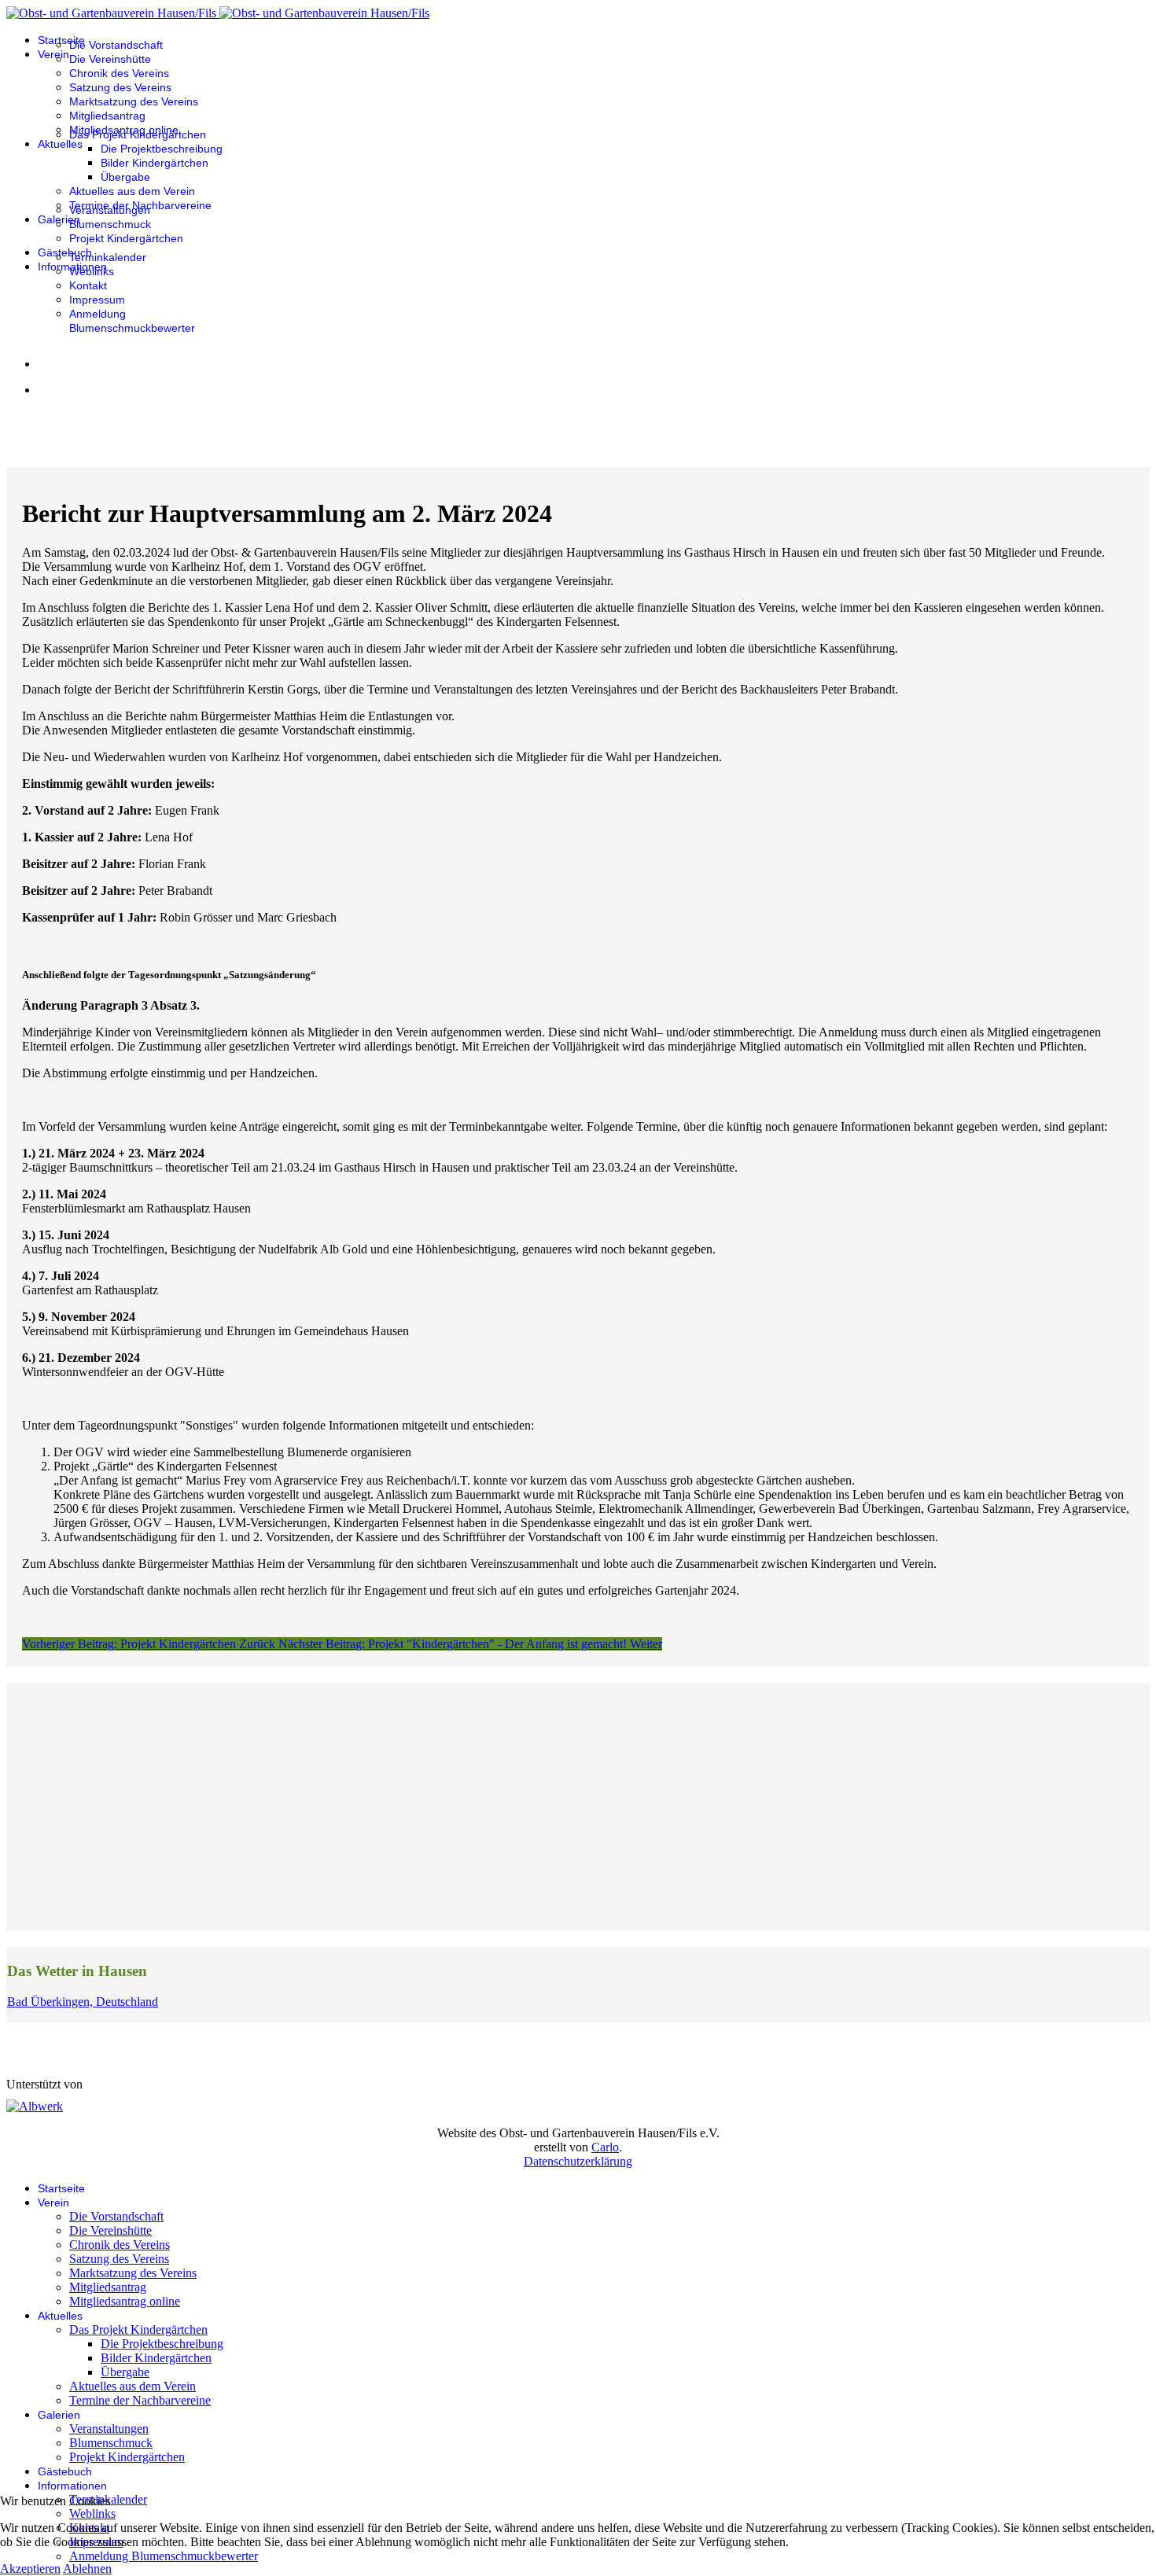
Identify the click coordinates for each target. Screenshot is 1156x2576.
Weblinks (92, 271)
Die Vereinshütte (110, 59)
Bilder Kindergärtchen (155, 163)
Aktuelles (60, 144)
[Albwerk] (35, 2106)
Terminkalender (108, 257)
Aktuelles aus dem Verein (132, 191)
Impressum (97, 300)
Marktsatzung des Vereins (134, 101)
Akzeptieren (30, 2569)
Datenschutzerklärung (578, 2161)
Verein (53, 54)
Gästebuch (65, 252)
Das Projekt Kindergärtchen (138, 134)
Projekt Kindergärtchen (126, 238)
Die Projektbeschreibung (162, 149)
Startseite (61, 40)
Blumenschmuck (110, 224)
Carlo (605, 2147)
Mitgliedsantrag (107, 116)
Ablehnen (87, 2569)
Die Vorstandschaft (116, 45)
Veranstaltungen (110, 210)
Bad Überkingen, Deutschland (83, 2002)
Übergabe (125, 177)
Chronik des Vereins (119, 73)
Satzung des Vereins (120, 87)
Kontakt (88, 285)
